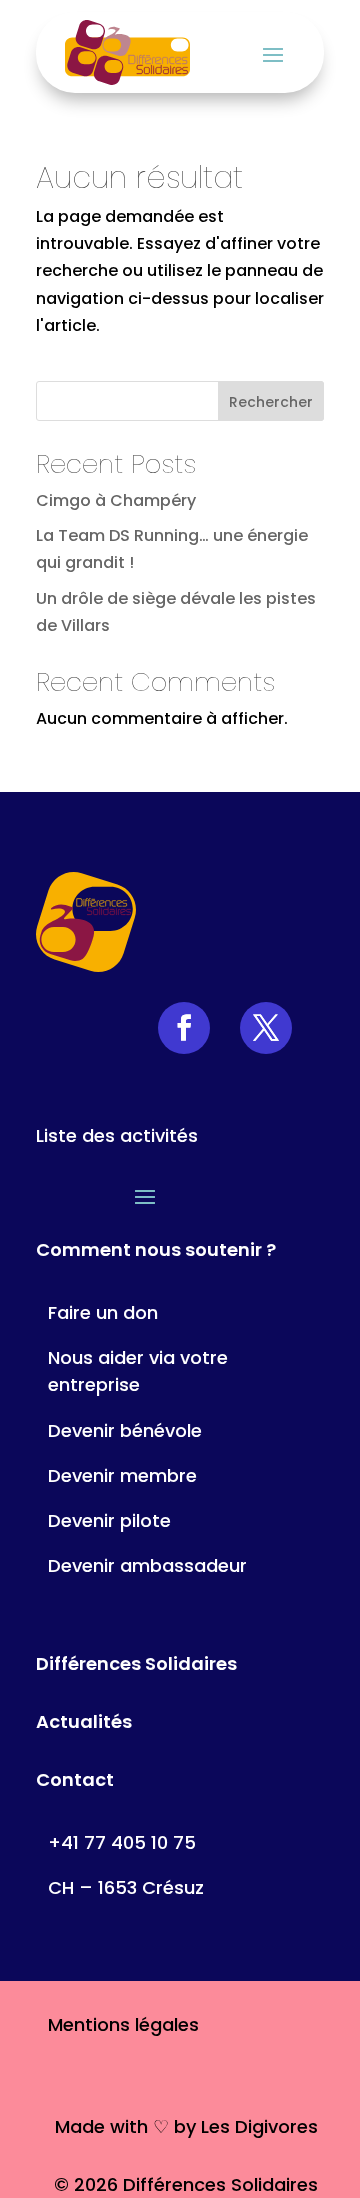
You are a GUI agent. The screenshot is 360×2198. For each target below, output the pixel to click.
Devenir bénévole (125, 1430)
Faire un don (103, 1312)
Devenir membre (122, 1475)
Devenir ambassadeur (147, 1565)
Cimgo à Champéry (116, 500)
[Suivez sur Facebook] (184, 1028)
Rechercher (271, 402)
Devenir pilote (109, 1520)
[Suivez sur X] (266, 1028)
